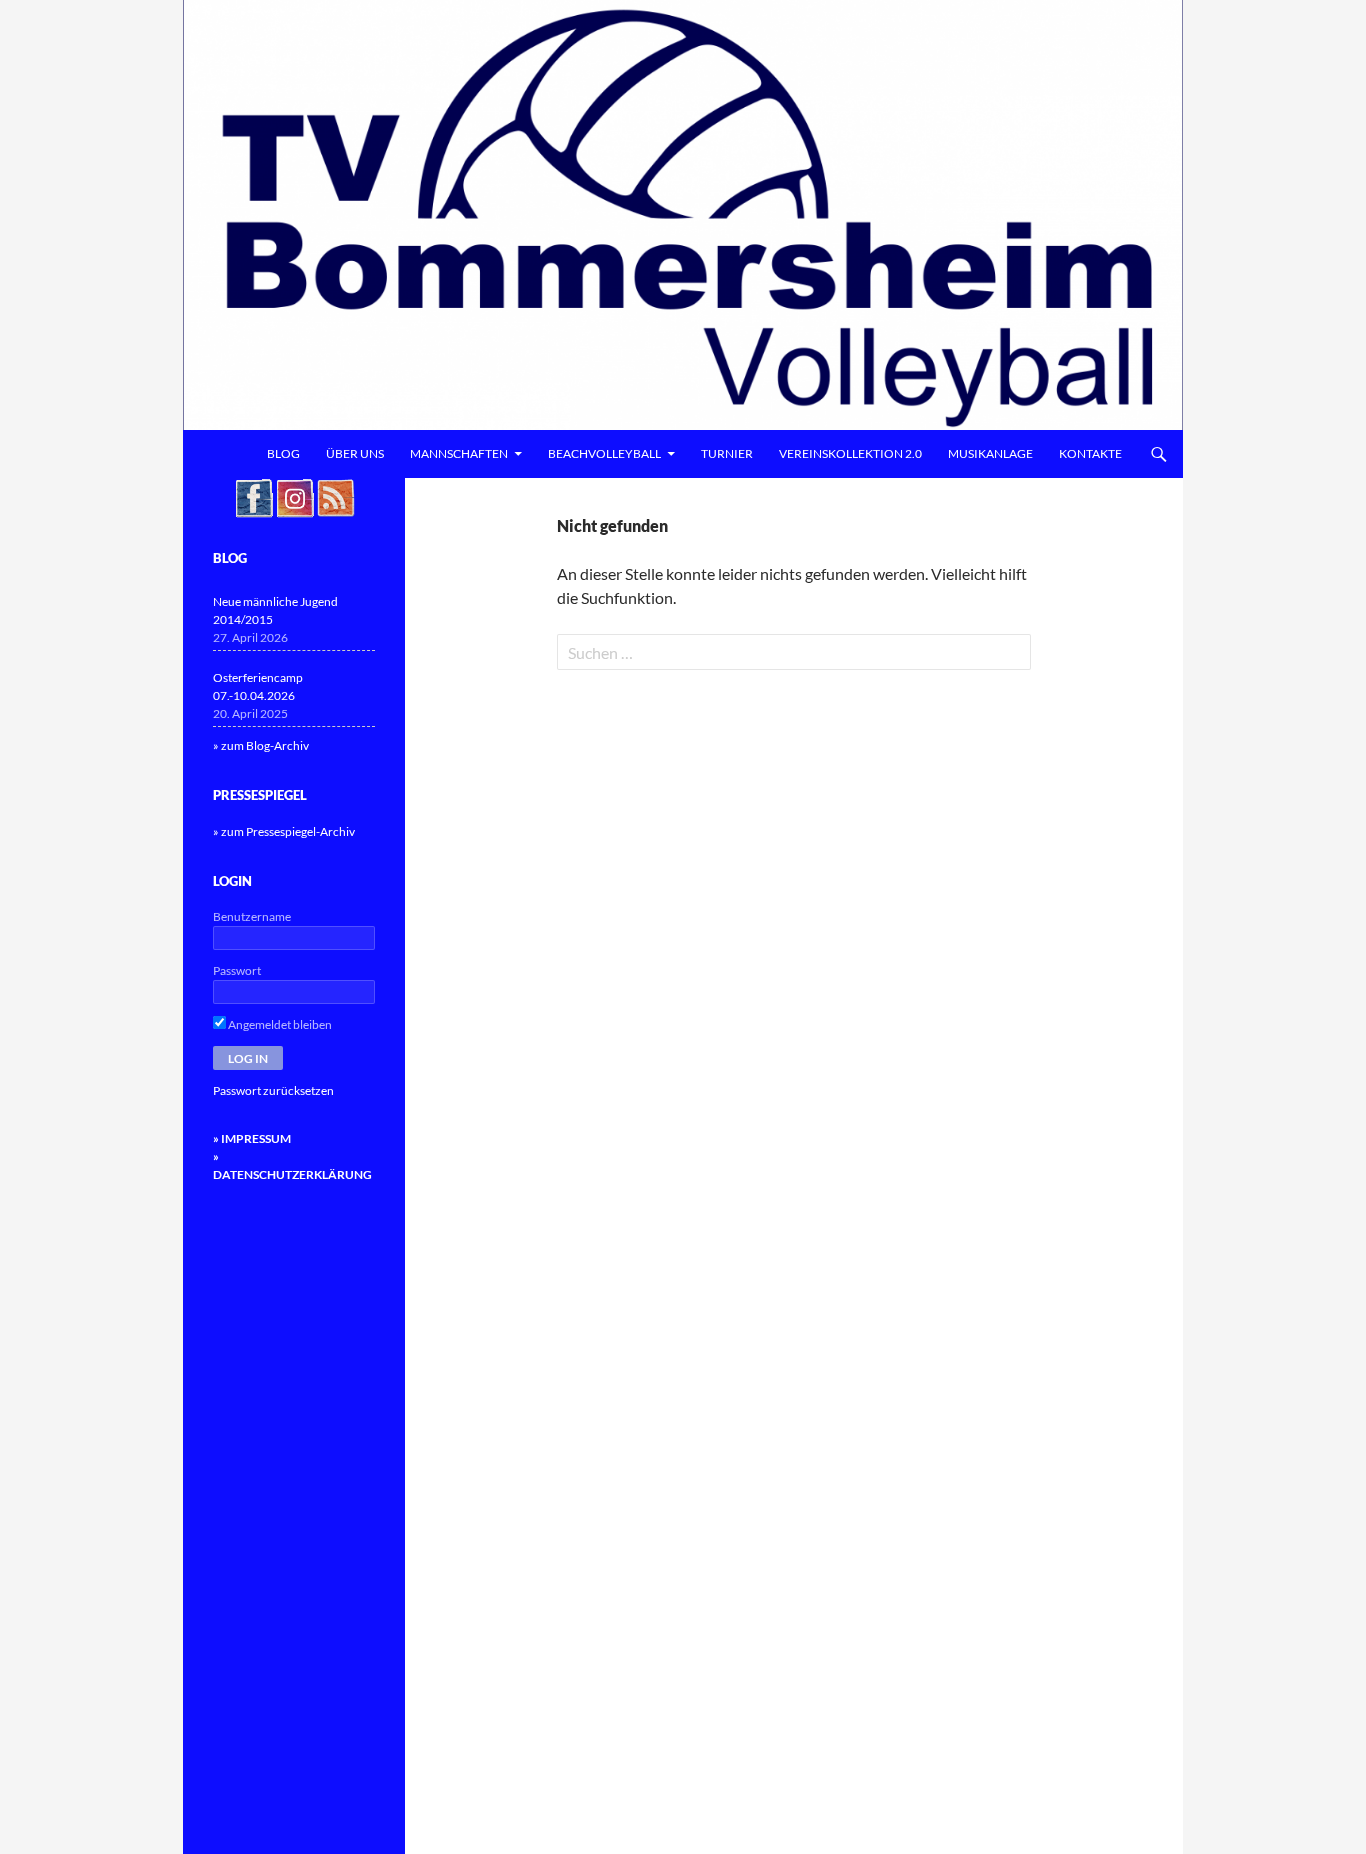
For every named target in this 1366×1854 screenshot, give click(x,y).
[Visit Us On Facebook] (253, 496)
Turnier (727, 453)
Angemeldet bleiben (279, 1024)
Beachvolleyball (604, 453)
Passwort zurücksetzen (273, 1090)
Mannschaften (459, 453)
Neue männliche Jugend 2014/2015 (275, 610)
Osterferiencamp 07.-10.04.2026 (258, 686)
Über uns (355, 453)
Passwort (237, 970)
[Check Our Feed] (335, 496)
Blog (283, 453)
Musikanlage (990, 453)
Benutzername (252, 916)
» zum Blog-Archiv (261, 745)
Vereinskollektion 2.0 (850, 453)
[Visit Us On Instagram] (294, 496)
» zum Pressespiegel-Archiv (284, 831)
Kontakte (1090, 453)
